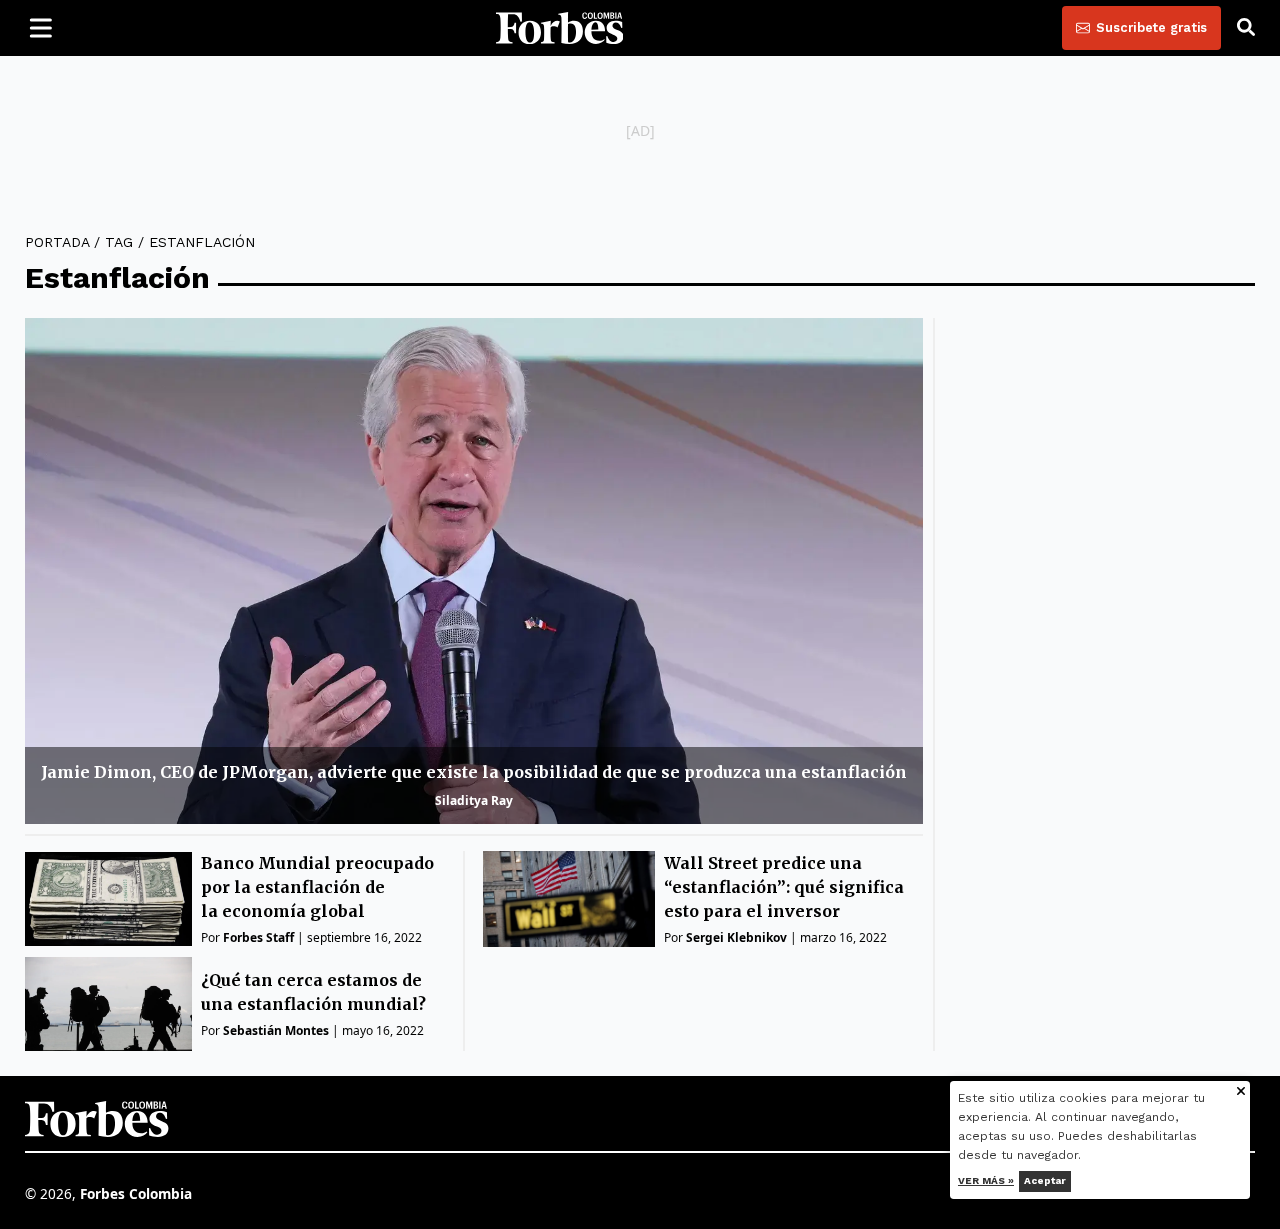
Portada (57, 242)
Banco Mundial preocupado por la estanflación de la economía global (317, 887)
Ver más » (986, 1180)
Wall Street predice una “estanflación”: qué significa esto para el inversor (784, 887)
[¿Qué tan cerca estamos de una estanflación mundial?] (108, 1004)
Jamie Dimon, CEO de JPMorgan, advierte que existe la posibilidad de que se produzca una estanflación (474, 772)
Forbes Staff (258, 937)
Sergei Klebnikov (736, 937)
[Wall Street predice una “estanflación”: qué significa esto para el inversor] (569, 899)
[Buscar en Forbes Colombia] (1246, 28)
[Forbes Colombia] (560, 28)
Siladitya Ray (474, 800)
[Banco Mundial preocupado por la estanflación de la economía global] (108, 899)
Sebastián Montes (276, 1030)
